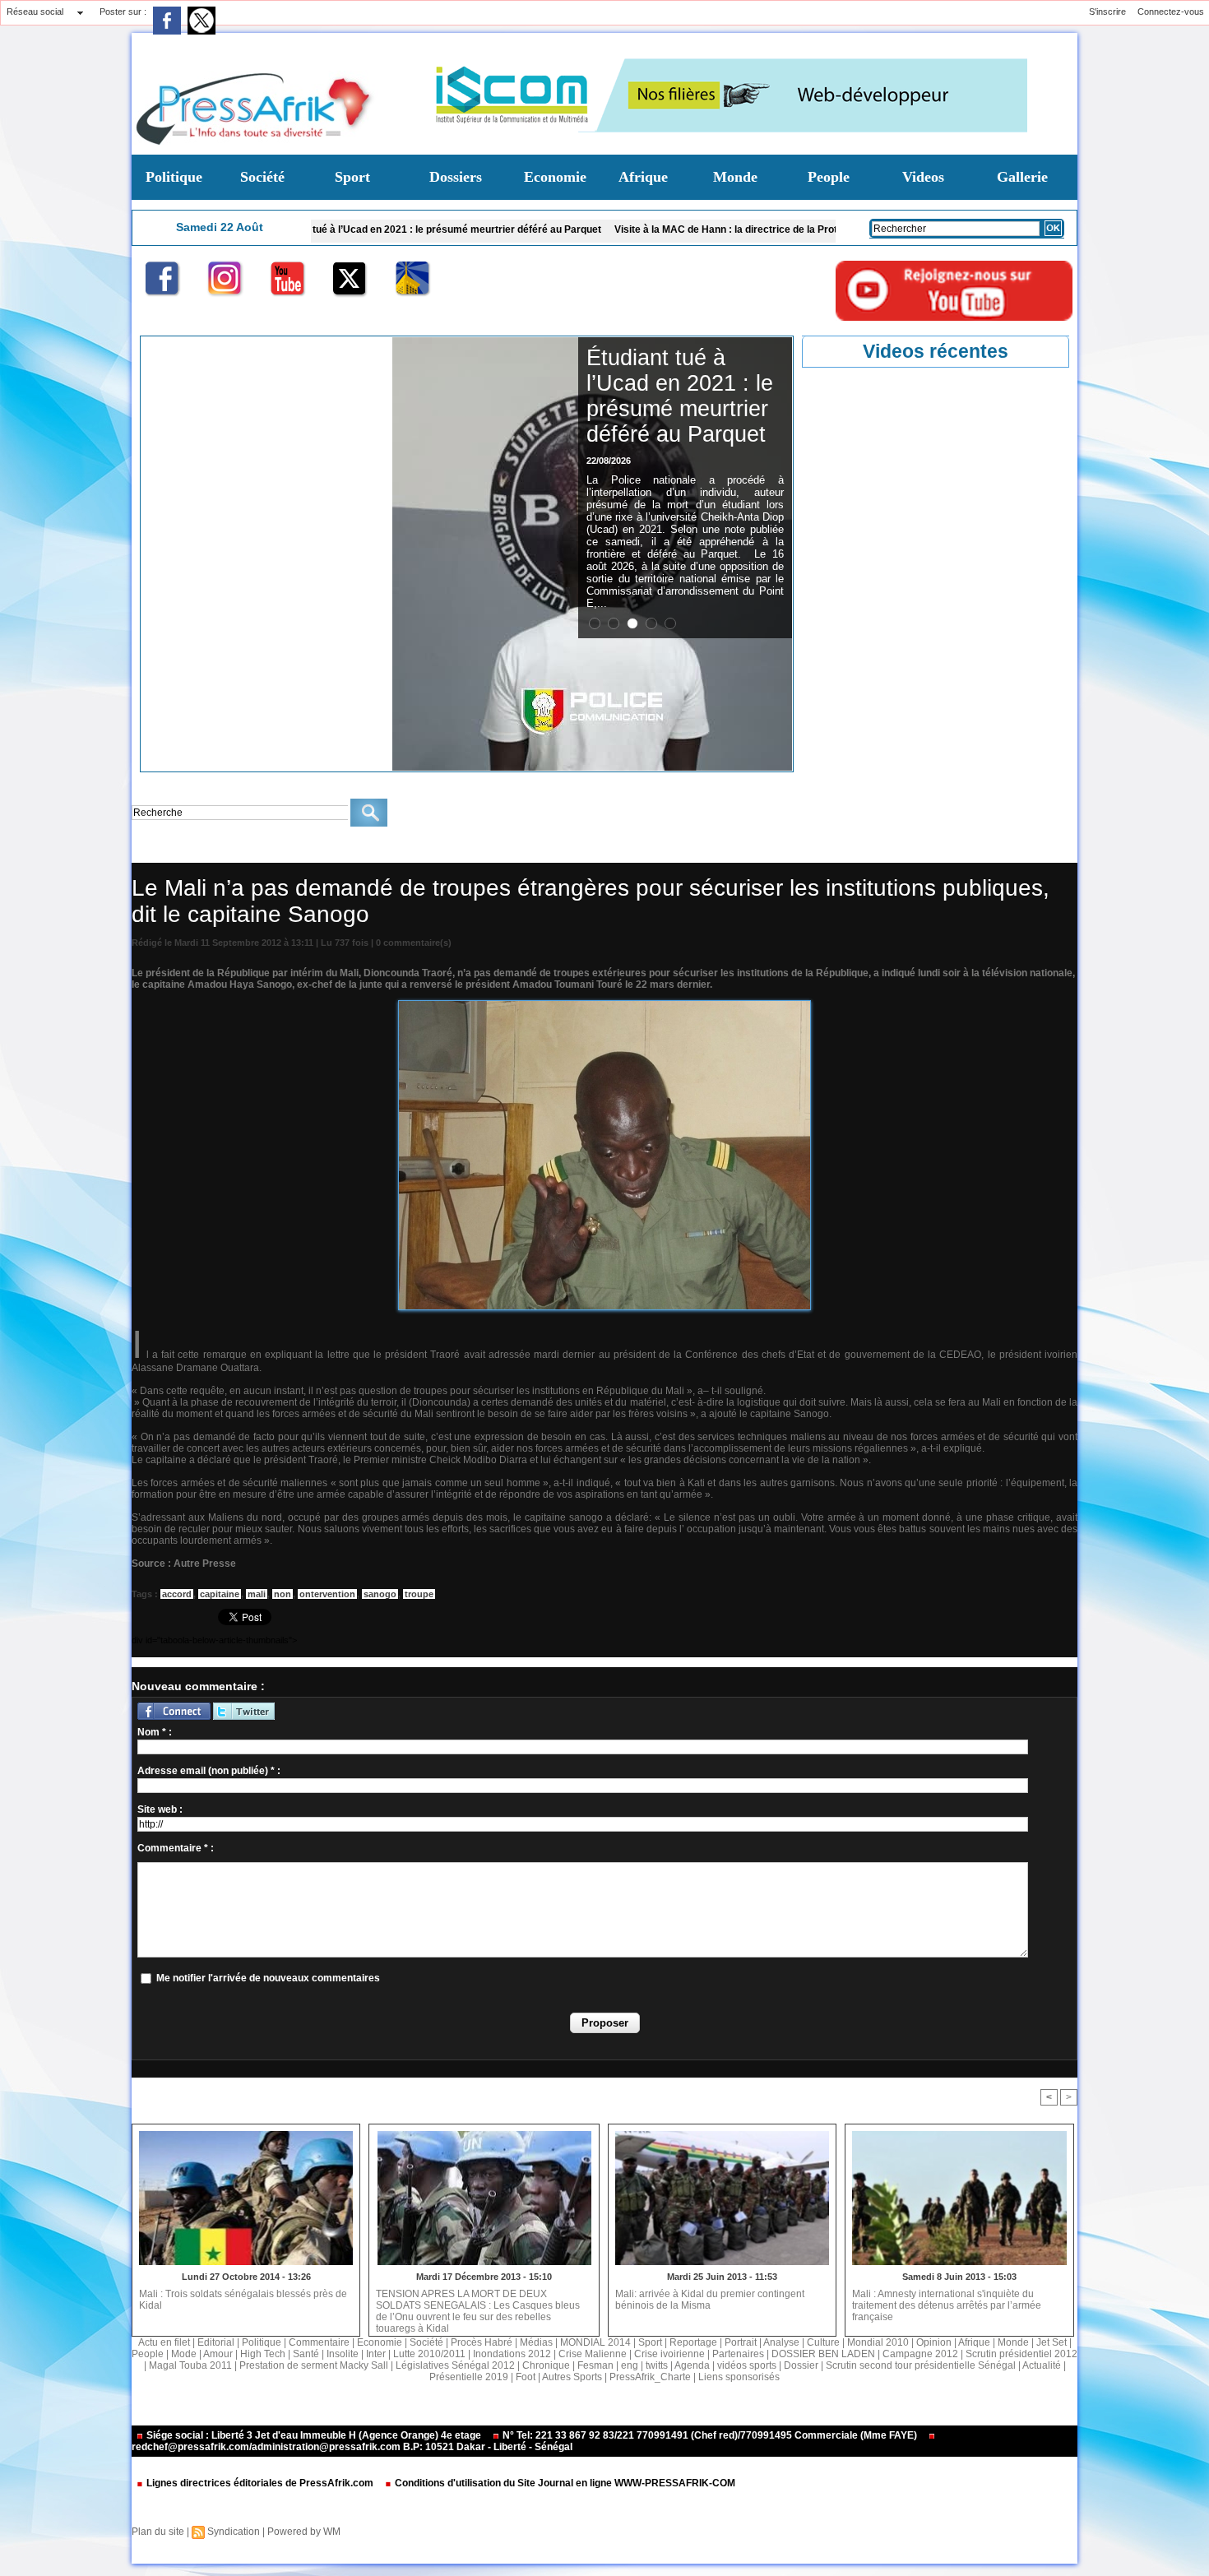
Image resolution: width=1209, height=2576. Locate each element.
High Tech (263, 2354)
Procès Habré (482, 2342)
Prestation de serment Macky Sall (314, 2365)
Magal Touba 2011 (190, 2365)
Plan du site (158, 2532)
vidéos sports (747, 2365)
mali (257, 1594)
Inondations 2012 (512, 2354)
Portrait (741, 2342)
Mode (184, 2354)
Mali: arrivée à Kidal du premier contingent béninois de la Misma (710, 2300)
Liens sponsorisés (739, 2377)
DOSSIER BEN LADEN (823, 2354)
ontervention (327, 1594)
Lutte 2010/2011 (429, 2354)
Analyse (781, 2342)
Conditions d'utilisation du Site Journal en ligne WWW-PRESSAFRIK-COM (564, 2483)
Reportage (693, 2342)
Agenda (692, 2365)
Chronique (546, 2365)
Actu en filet (164, 2342)
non (283, 1594)
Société (262, 177)
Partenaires (738, 2354)
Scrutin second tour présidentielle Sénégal (921, 2365)
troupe (419, 1594)
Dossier (801, 2365)
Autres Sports (572, 2377)
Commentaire (319, 2342)
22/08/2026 (609, 461)
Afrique (643, 177)
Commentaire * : (176, 1848)
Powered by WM (304, 2532)
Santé (306, 2354)
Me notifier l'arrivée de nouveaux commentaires (268, 1978)
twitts (657, 2365)
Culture (823, 2342)
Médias (536, 2342)
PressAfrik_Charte (650, 2377)
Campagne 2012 (920, 2354)
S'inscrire (1107, 12)
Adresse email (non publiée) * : (209, 1771)
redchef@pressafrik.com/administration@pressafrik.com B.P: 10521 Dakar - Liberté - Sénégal (352, 2447)
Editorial (216, 2342)
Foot (526, 2377)
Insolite (343, 2354)
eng (630, 2365)
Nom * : (155, 1732)
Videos (923, 177)
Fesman (595, 2365)
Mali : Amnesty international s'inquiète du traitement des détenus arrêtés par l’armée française (947, 2305)
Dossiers (456, 177)
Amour (218, 2354)
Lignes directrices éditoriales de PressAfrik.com (260, 2483)
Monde (735, 177)
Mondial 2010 (878, 2342)
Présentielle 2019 (469, 2377)
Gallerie (1022, 177)
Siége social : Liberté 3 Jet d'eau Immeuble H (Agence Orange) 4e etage (314, 2435)
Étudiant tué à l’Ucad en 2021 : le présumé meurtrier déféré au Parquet (336, 229)
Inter (376, 2354)
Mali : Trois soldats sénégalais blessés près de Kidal (243, 2300)
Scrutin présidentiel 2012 (1021, 2354)
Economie (555, 177)
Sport (352, 177)
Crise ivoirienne (669, 2354)
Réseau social (35, 12)
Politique (174, 177)
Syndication (234, 2532)
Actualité (1042, 2365)
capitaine (220, 1594)
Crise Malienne (205, 850)
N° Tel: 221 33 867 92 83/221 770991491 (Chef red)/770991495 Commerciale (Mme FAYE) (710, 2435)
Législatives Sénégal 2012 (455, 2365)
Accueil (146, 850)
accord (177, 1594)
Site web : (160, 1809)
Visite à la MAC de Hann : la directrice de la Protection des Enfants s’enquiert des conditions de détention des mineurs (789, 229)
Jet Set (1052, 2342)
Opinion (934, 2342)
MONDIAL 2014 (595, 2342)
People (829, 177)
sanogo (380, 1594)
